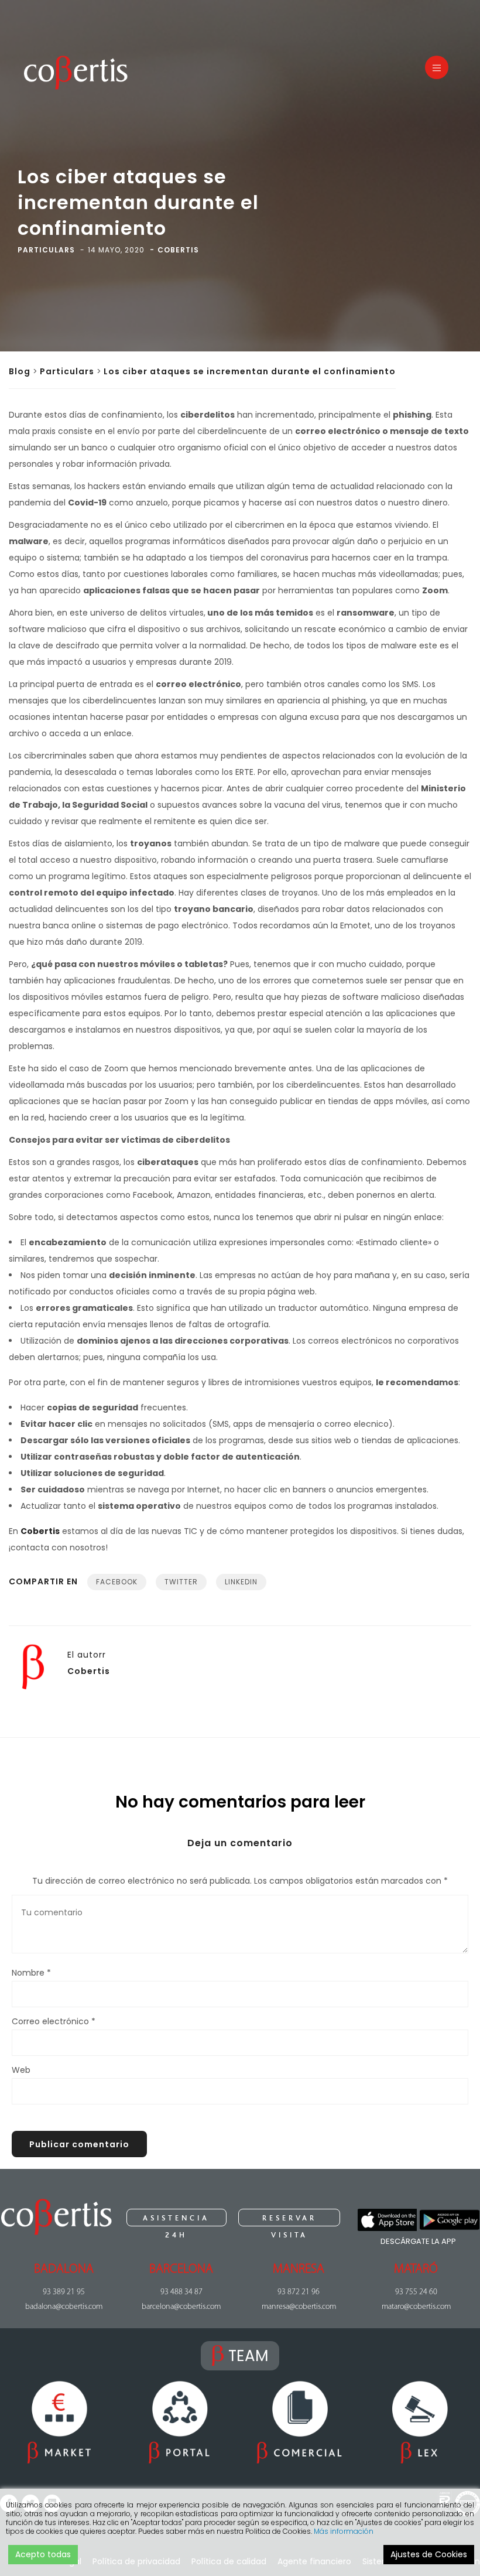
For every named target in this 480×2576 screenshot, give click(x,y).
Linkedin (241, 1582)
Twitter (181, 1582)
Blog (20, 371)
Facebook (117, 1582)
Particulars (67, 371)
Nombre (31, 1973)
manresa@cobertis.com (299, 2307)
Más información (344, 2531)
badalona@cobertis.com (64, 2307)
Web (21, 2070)
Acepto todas (43, 2554)
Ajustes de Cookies (429, 2554)
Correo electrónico (54, 2021)
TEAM (248, 2356)
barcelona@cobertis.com (181, 2307)
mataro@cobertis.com (416, 2307)
